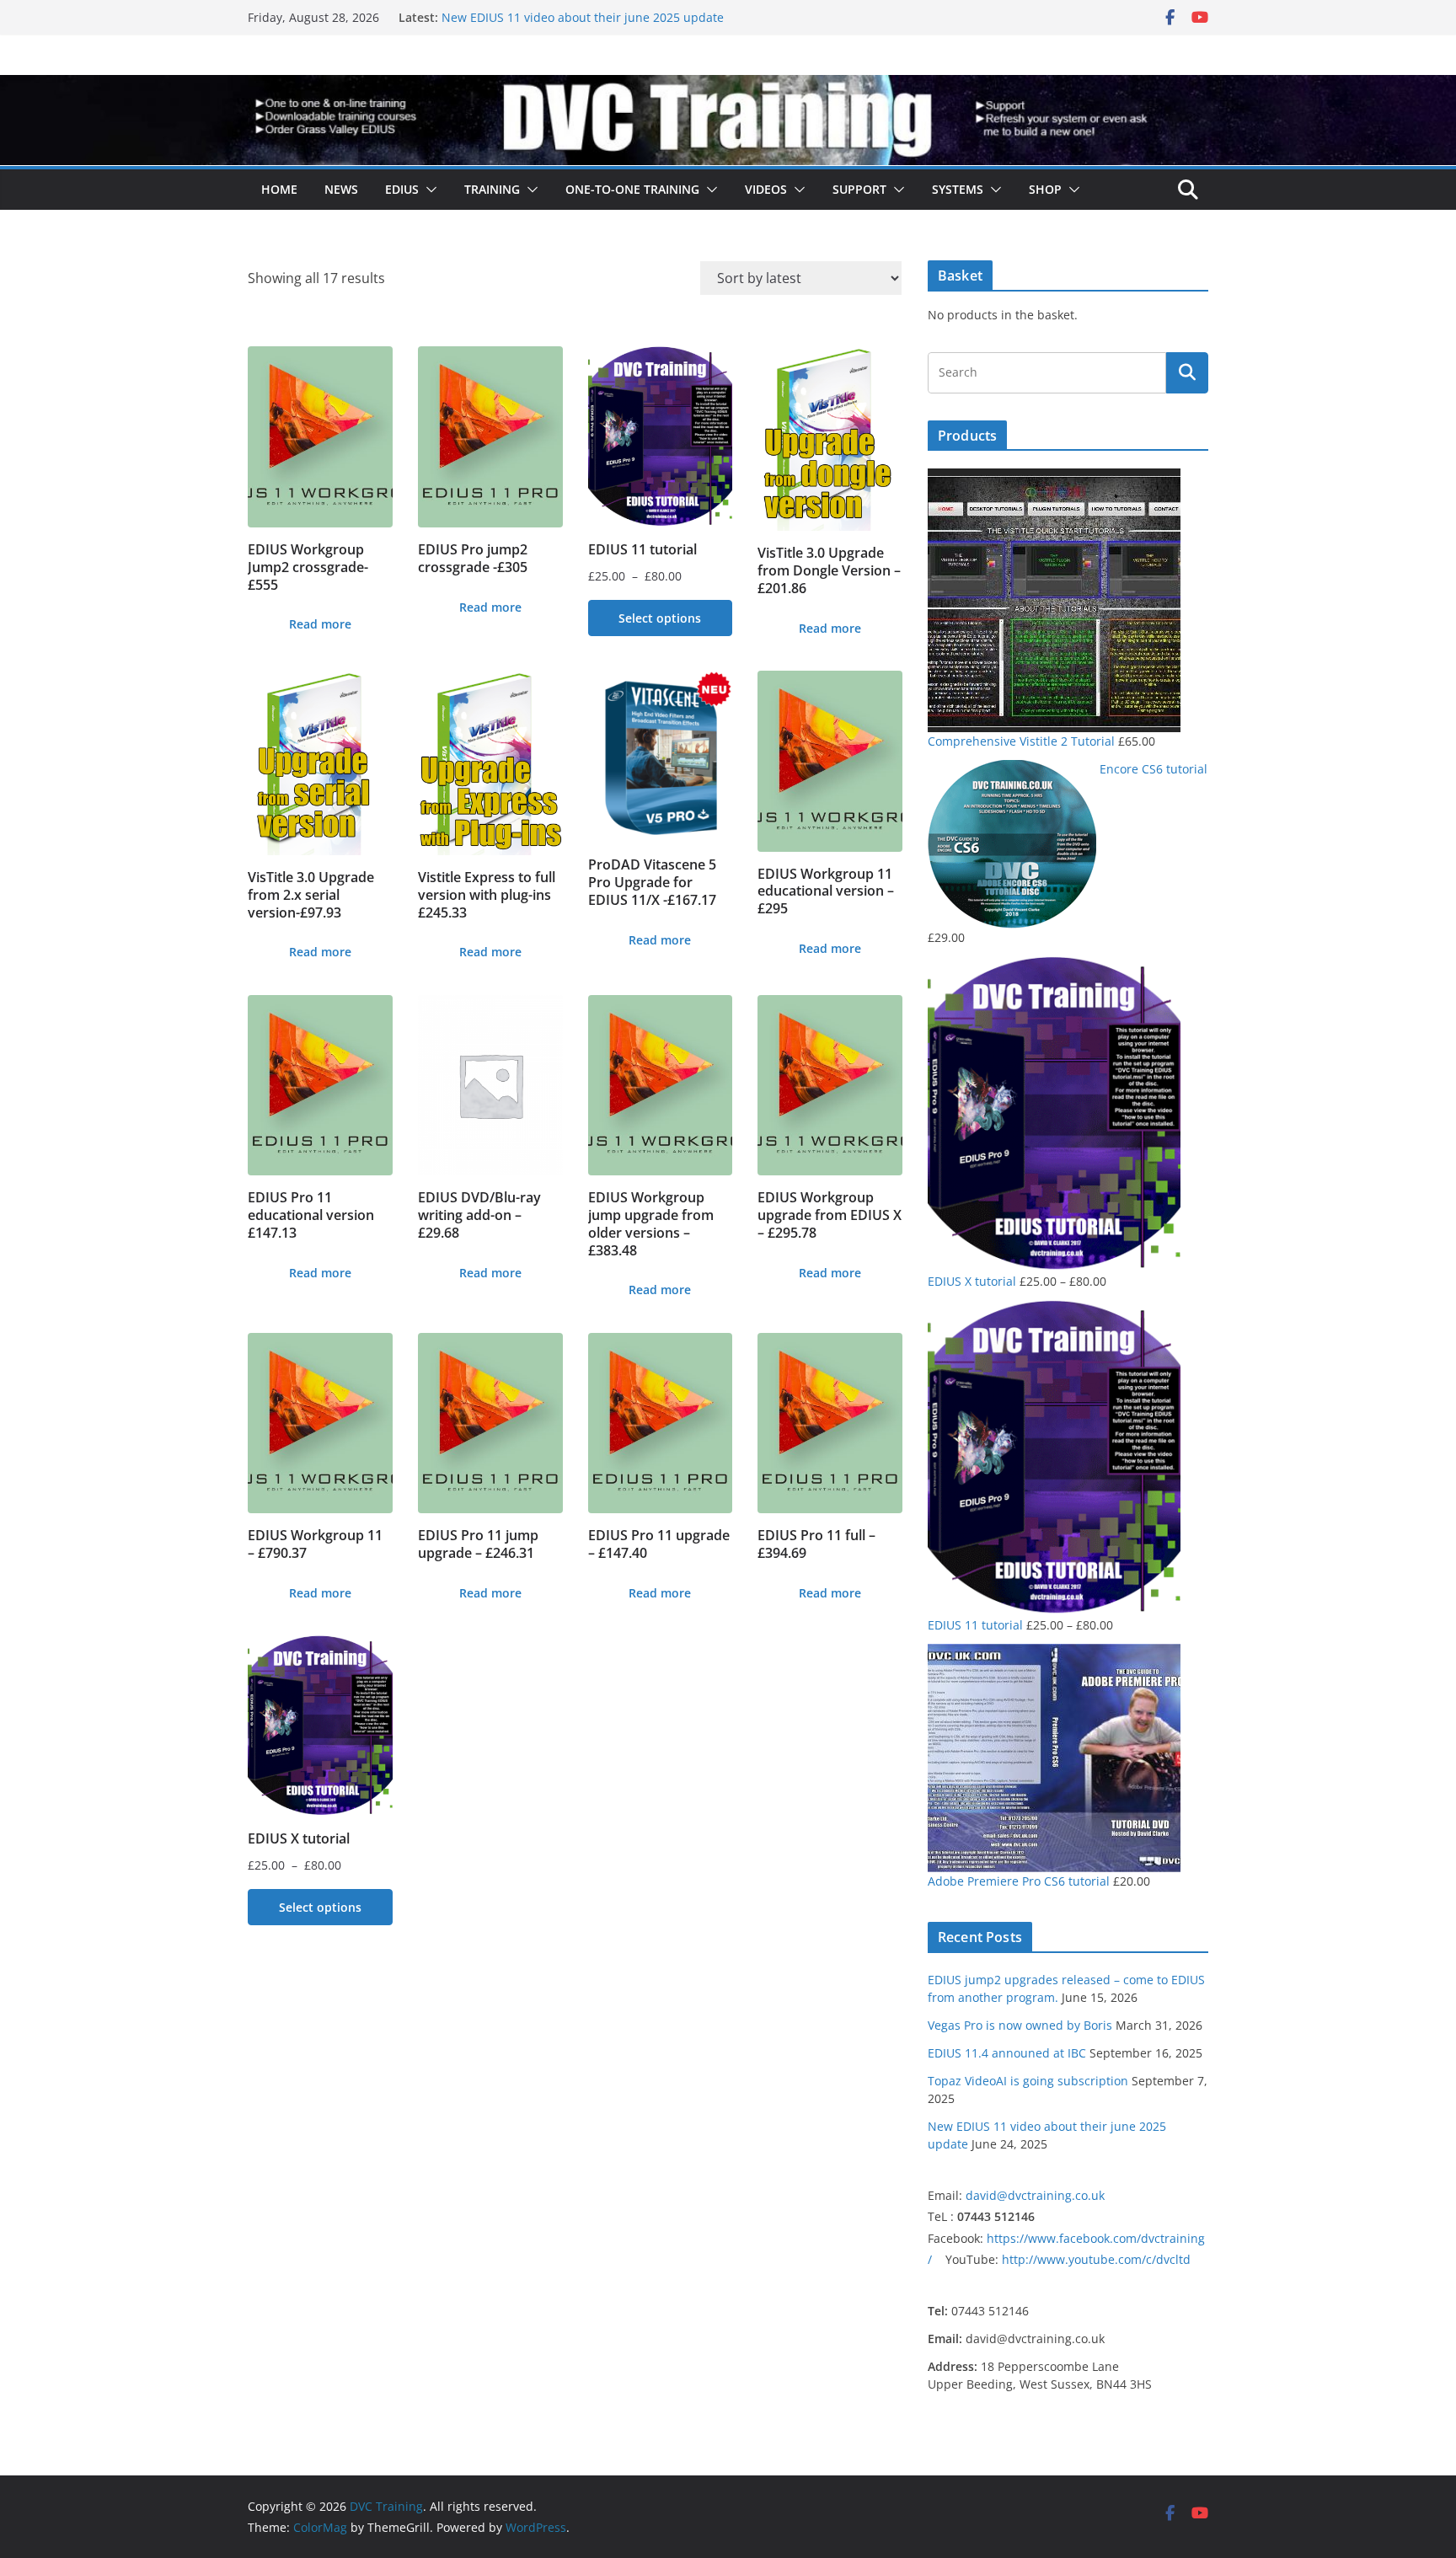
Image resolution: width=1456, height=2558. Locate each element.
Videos (766, 189)
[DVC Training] (728, 87)
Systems (958, 189)
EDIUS (402, 189)
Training (492, 189)
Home (279, 189)
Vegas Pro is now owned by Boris (1020, 2025)
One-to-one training (632, 189)
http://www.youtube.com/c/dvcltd (1096, 2259)
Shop (1045, 189)
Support (859, 189)
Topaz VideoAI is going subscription (542, 17)
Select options (660, 618)
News (341, 189)
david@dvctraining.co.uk (1035, 2195)
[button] (428, 190)
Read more (320, 624)
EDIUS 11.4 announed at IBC (1007, 2053)
